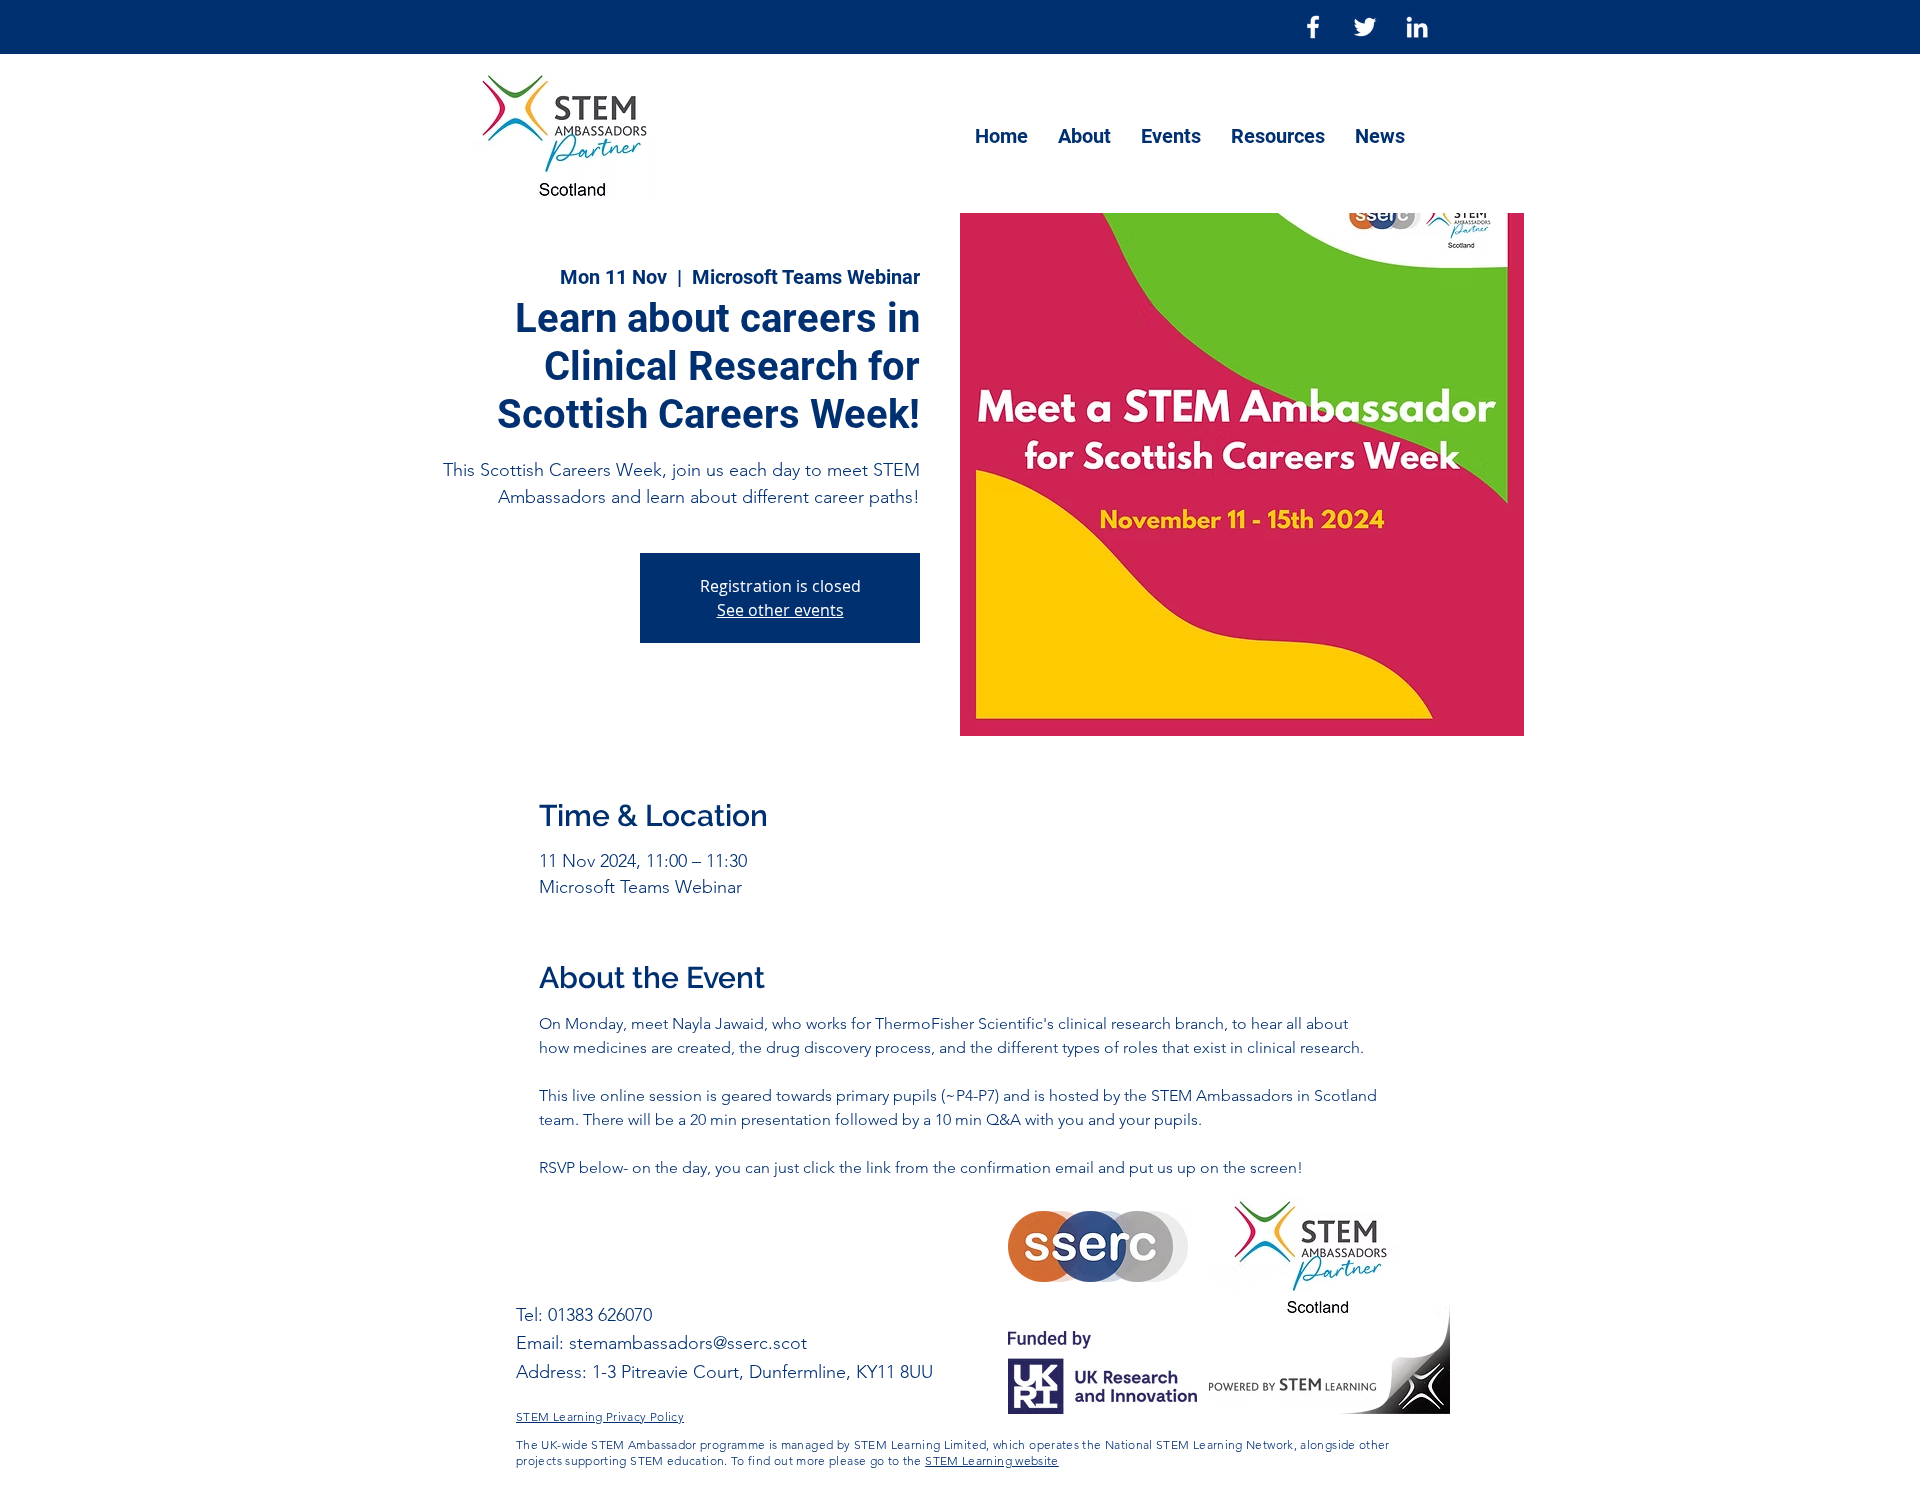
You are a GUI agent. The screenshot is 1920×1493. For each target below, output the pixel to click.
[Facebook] (1313, 27)
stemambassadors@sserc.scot (688, 1343)
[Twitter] (1365, 27)
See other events (780, 610)
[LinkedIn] (1417, 27)
